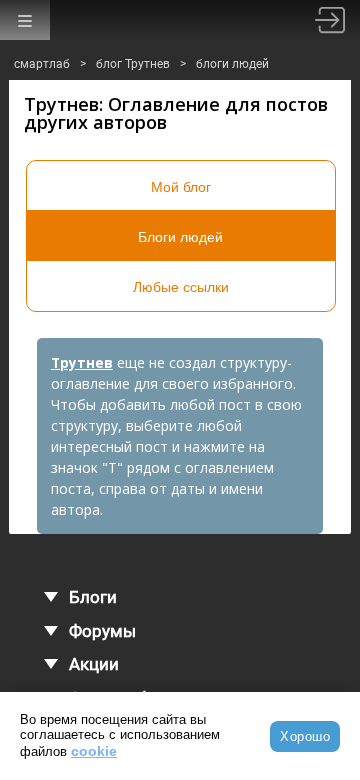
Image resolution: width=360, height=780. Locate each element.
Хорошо (305, 736)
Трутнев (82, 363)
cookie (94, 751)
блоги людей (232, 64)
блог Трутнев (133, 64)
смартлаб (42, 64)
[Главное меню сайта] (25, 20)
